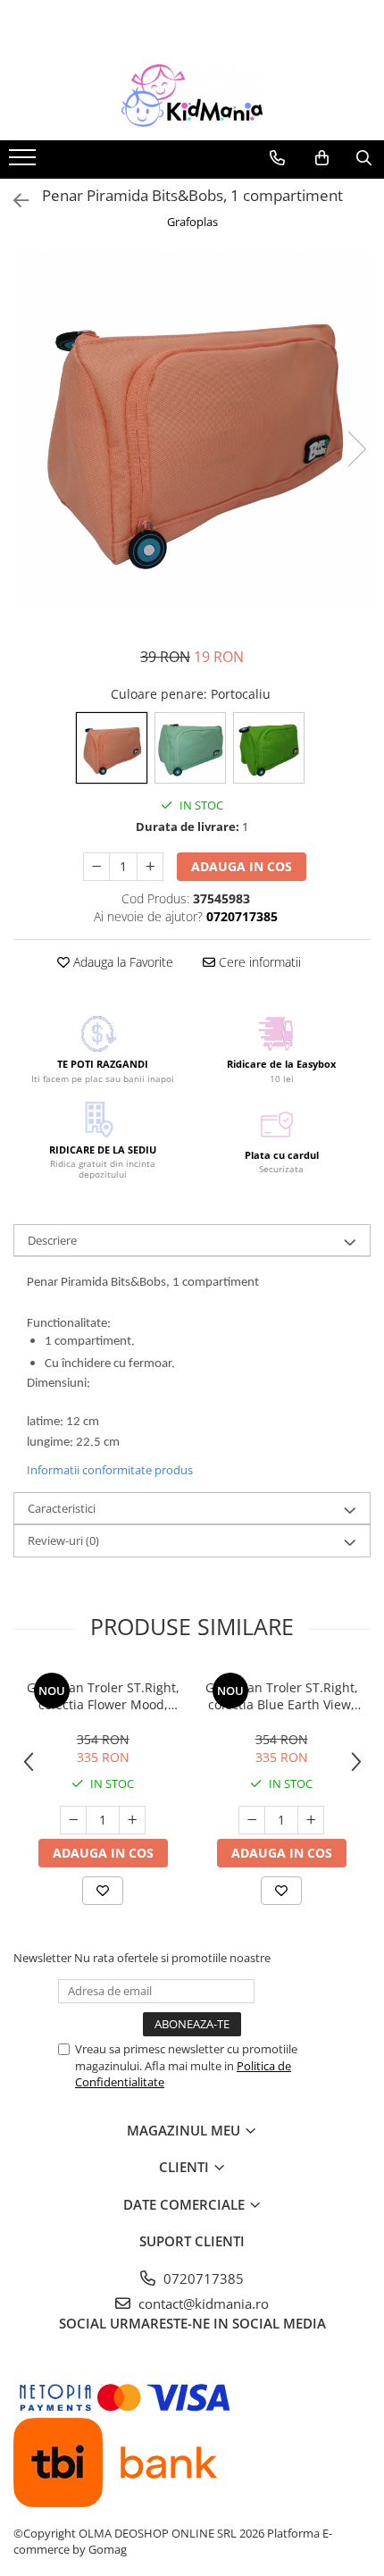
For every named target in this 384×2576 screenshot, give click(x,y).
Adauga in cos (242, 866)
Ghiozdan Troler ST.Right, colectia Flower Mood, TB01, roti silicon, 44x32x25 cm (103, 1696)
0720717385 (202, 2278)
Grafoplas (192, 222)
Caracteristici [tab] (62, 1508)
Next (356, 449)
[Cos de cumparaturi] (322, 158)
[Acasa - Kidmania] (192, 96)
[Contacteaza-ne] (277, 158)
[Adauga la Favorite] (103, 1891)
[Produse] (25, 163)
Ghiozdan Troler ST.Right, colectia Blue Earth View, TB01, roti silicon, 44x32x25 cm (282, 1696)
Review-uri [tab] (63, 1540)
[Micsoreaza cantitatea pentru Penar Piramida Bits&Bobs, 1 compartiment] (96, 867)
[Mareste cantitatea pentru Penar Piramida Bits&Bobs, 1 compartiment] (150, 867)
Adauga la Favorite (121, 962)
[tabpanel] (192, 431)
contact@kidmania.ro (202, 2303)
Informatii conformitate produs (110, 1470)
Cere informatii (258, 962)
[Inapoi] (13, 201)
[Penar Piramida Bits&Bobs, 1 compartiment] (192, 431)
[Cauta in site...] (364, 158)
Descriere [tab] (52, 1240)
